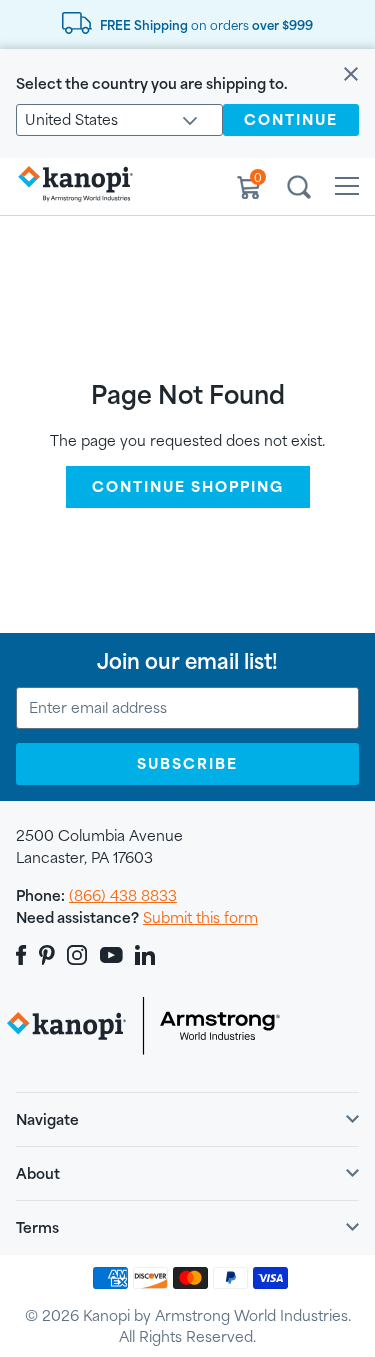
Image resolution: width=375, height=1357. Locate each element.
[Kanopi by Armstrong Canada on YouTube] (111, 955)
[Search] (299, 190)
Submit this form (200, 917)
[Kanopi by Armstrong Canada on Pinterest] (47, 955)
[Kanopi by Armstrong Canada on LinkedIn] (145, 955)
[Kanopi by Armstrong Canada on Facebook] (24, 955)
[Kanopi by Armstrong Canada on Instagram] (77, 955)
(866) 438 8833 (123, 895)
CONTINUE (291, 119)
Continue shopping (188, 486)
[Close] (351, 75)
